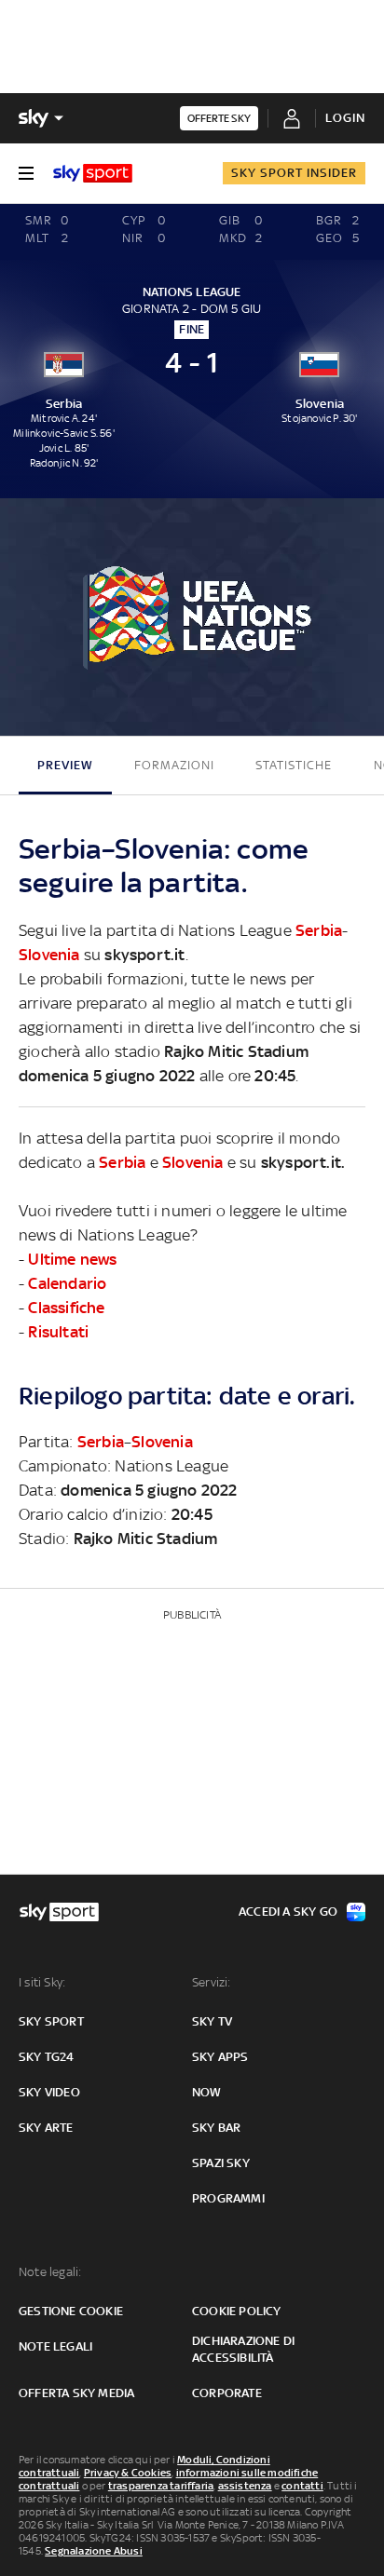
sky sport (51, 2021)
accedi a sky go (288, 1912)
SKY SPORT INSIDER (294, 173)
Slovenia (49, 955)
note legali (55, 2346)
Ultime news (72, 1259)
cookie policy (237, 2311)
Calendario (67, 1283)
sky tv (212, 2021)
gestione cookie (71, 2311)
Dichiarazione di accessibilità (243, 2349)
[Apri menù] (26, 173)
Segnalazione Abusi (94, 2551)
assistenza (245, 2486)
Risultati (58, 1332)
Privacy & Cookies (128, 2473)
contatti (302, 2486)
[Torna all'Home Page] (93, 173)
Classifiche (66, 1308)
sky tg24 (47, 2057)
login (345, 118)
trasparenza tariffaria (161, 2486)
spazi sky (221, 2163)
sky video (49, 2092)
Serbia (319, 930)
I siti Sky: (42, 1982)
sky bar (216, 2128)
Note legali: (50, 2272)
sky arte (46, 2128)
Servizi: (212, 1982)
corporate (227, 2393)
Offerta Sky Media (76, 2393)
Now (207, 2092)
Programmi (228, 2198)
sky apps (220, 2057)
